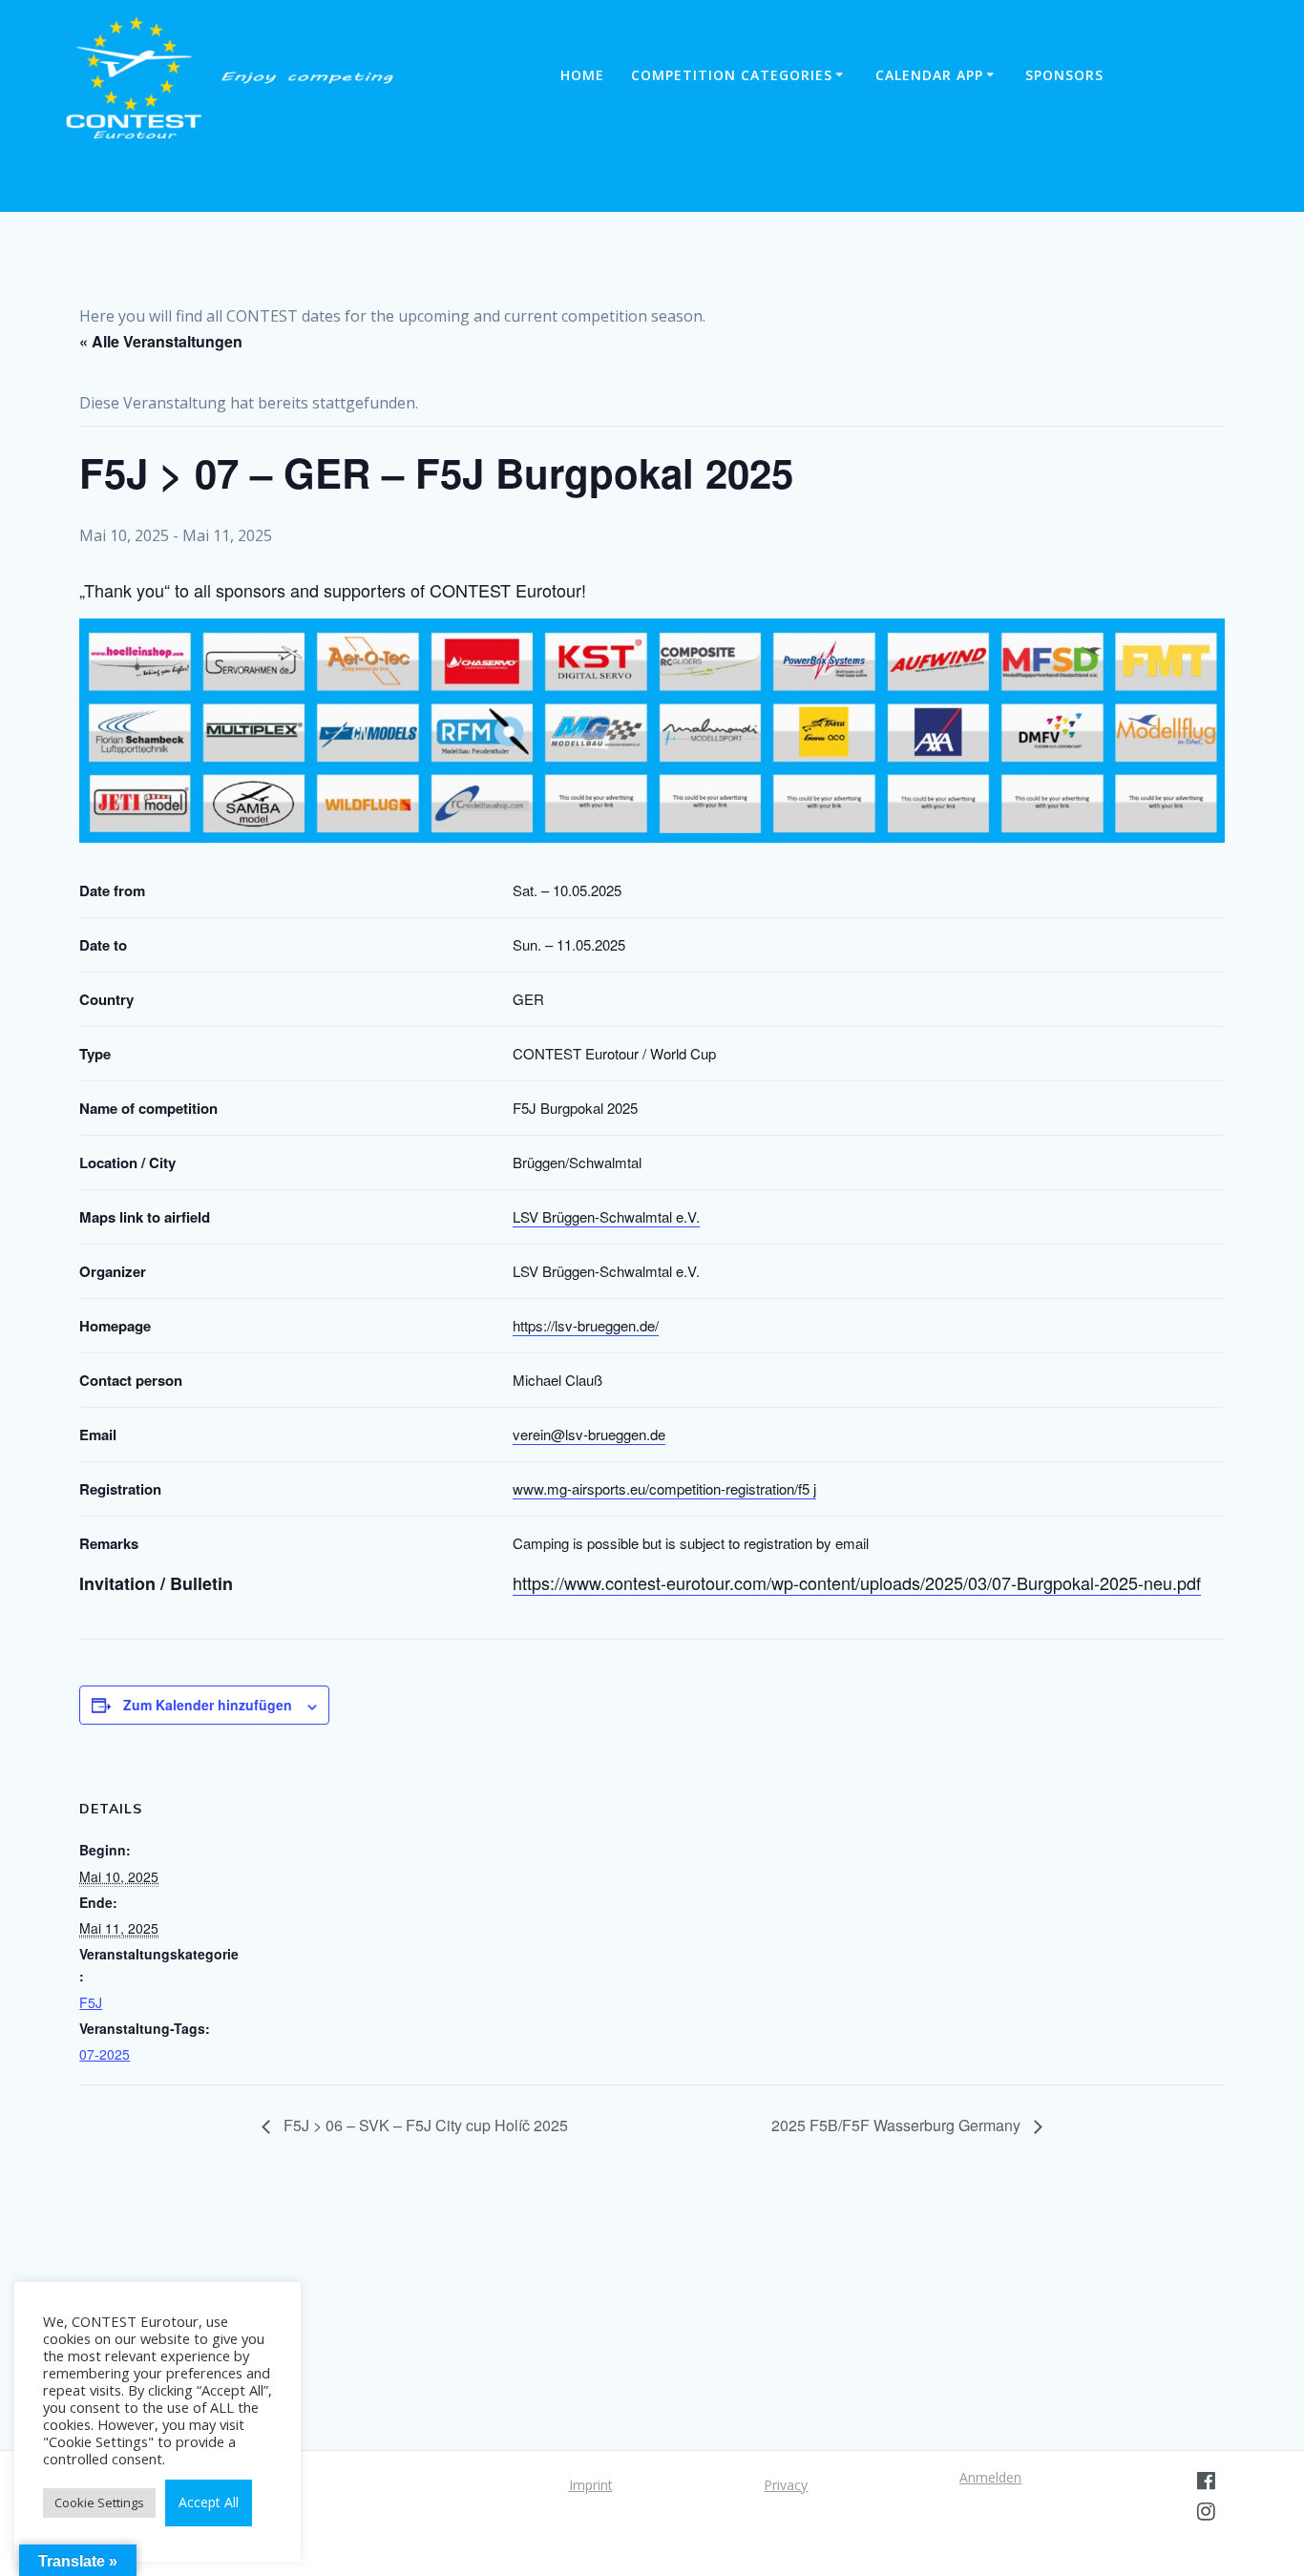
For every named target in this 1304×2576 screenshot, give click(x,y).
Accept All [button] (209, 2502)
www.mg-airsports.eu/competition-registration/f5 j (664, 1488)
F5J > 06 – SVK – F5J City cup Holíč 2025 (424, 2125)
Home (582, 75)
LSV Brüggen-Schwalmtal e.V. (606, 1216)
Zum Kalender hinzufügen (208, 1705)
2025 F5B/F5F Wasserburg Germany (898, 2125)
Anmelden (990, 2477)
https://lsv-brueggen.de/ (586, 1325)
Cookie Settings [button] (99, 2503)
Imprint (591, 2485)
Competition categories (732, 75)
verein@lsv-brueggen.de (589, 1434)
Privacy (786, 2485)
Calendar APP (929, 75)
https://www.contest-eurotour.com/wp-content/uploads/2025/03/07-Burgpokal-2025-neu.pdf (857, 1582)
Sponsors (1064, 75)
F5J (91, 2002)
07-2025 (105, 2054)
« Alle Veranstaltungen (161, 341)
